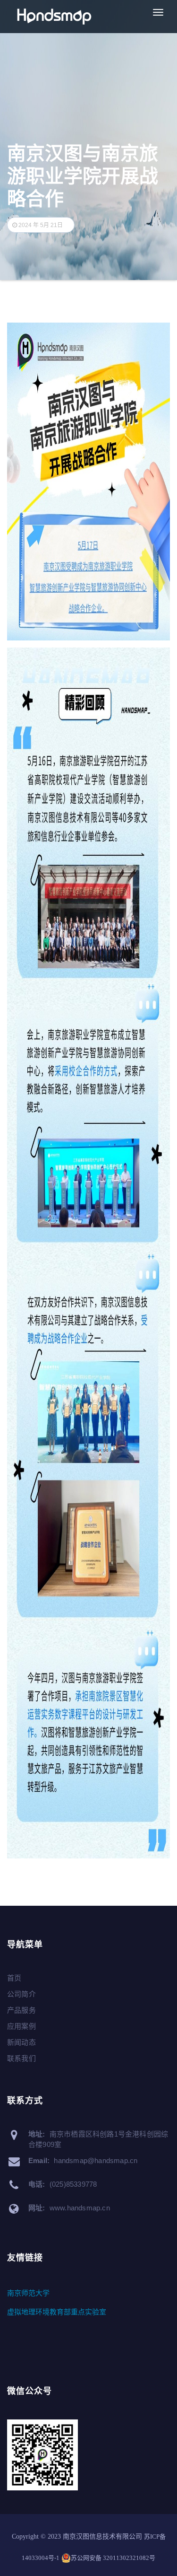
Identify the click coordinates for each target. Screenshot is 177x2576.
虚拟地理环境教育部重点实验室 (57, 2312)
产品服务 (21, 2010)
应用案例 (21, 2026)
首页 (14, 1978)
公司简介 (21, 1994)
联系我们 (21, 2058)
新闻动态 (21, 2042)
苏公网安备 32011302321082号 (113, 2558)
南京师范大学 (28, 2293)
